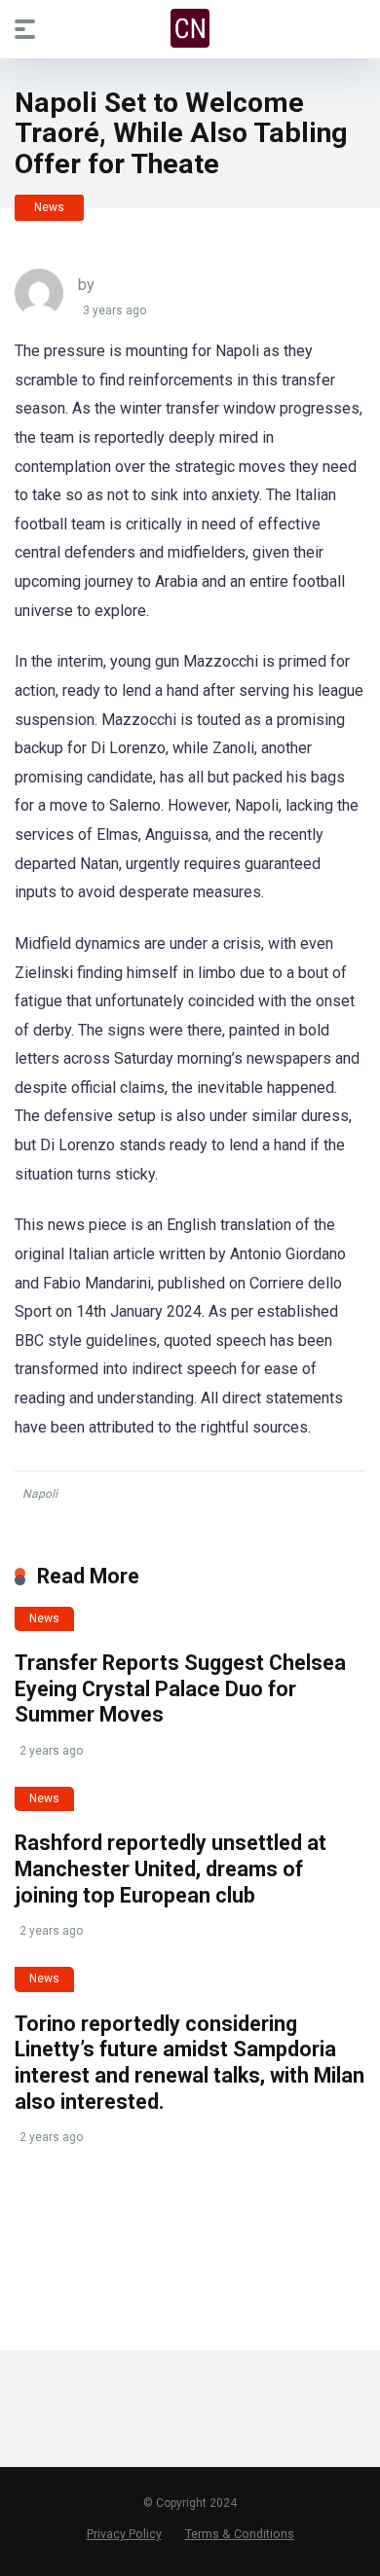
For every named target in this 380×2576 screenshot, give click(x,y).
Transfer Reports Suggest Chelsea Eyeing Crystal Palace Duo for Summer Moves (180, 1688)
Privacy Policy (124, 2534)
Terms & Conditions (240, 2534)
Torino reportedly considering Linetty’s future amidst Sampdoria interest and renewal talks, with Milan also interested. (190, 2063)
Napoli (40, 1494)
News (49, 207)
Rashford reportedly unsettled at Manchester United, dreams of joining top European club (171, 1869)
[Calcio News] (190, 28)
